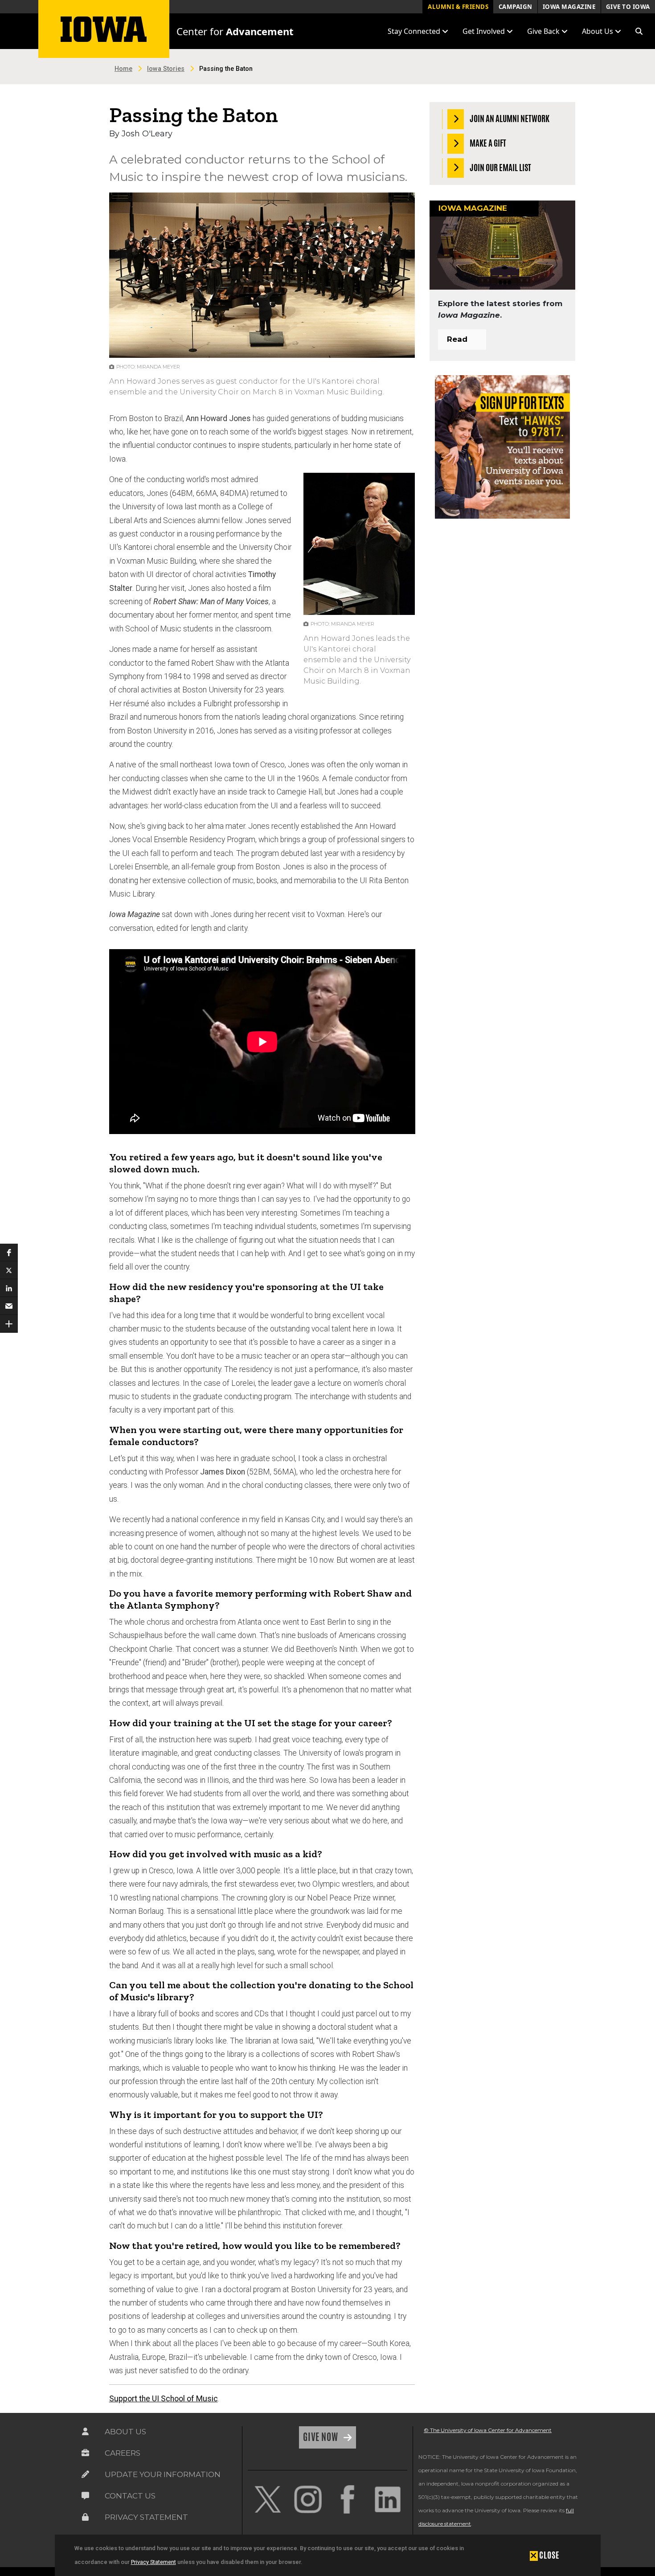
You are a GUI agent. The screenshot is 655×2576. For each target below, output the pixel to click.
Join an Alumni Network (509, 119)
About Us (125, 2432)
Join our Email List (500, 167)
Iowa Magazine (569, 7)
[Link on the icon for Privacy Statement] (85, 2517)
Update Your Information (163, 2474)
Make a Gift (487, 143)
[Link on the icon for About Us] (85, 2432)
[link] (268, 2499)
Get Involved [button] (485, 31)
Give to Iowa (628, 7)
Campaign (516, 7)
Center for (235, 31)
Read (457, 339)
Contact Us (130, 2496)
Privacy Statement (154, 2562)
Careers (123, 2453)
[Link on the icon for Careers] (85, 2453)
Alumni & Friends (458, 7)
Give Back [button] (544, 31)
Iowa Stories (166, 69)
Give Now (321, 2437)
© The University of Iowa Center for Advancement (488, 2430)
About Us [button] (598, 31)
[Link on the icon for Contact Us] (85, 2496)
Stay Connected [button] (415, 31)
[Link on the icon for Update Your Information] (85, 2474)
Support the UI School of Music (164, 2399)
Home (123, 69)
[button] (639, 31)
